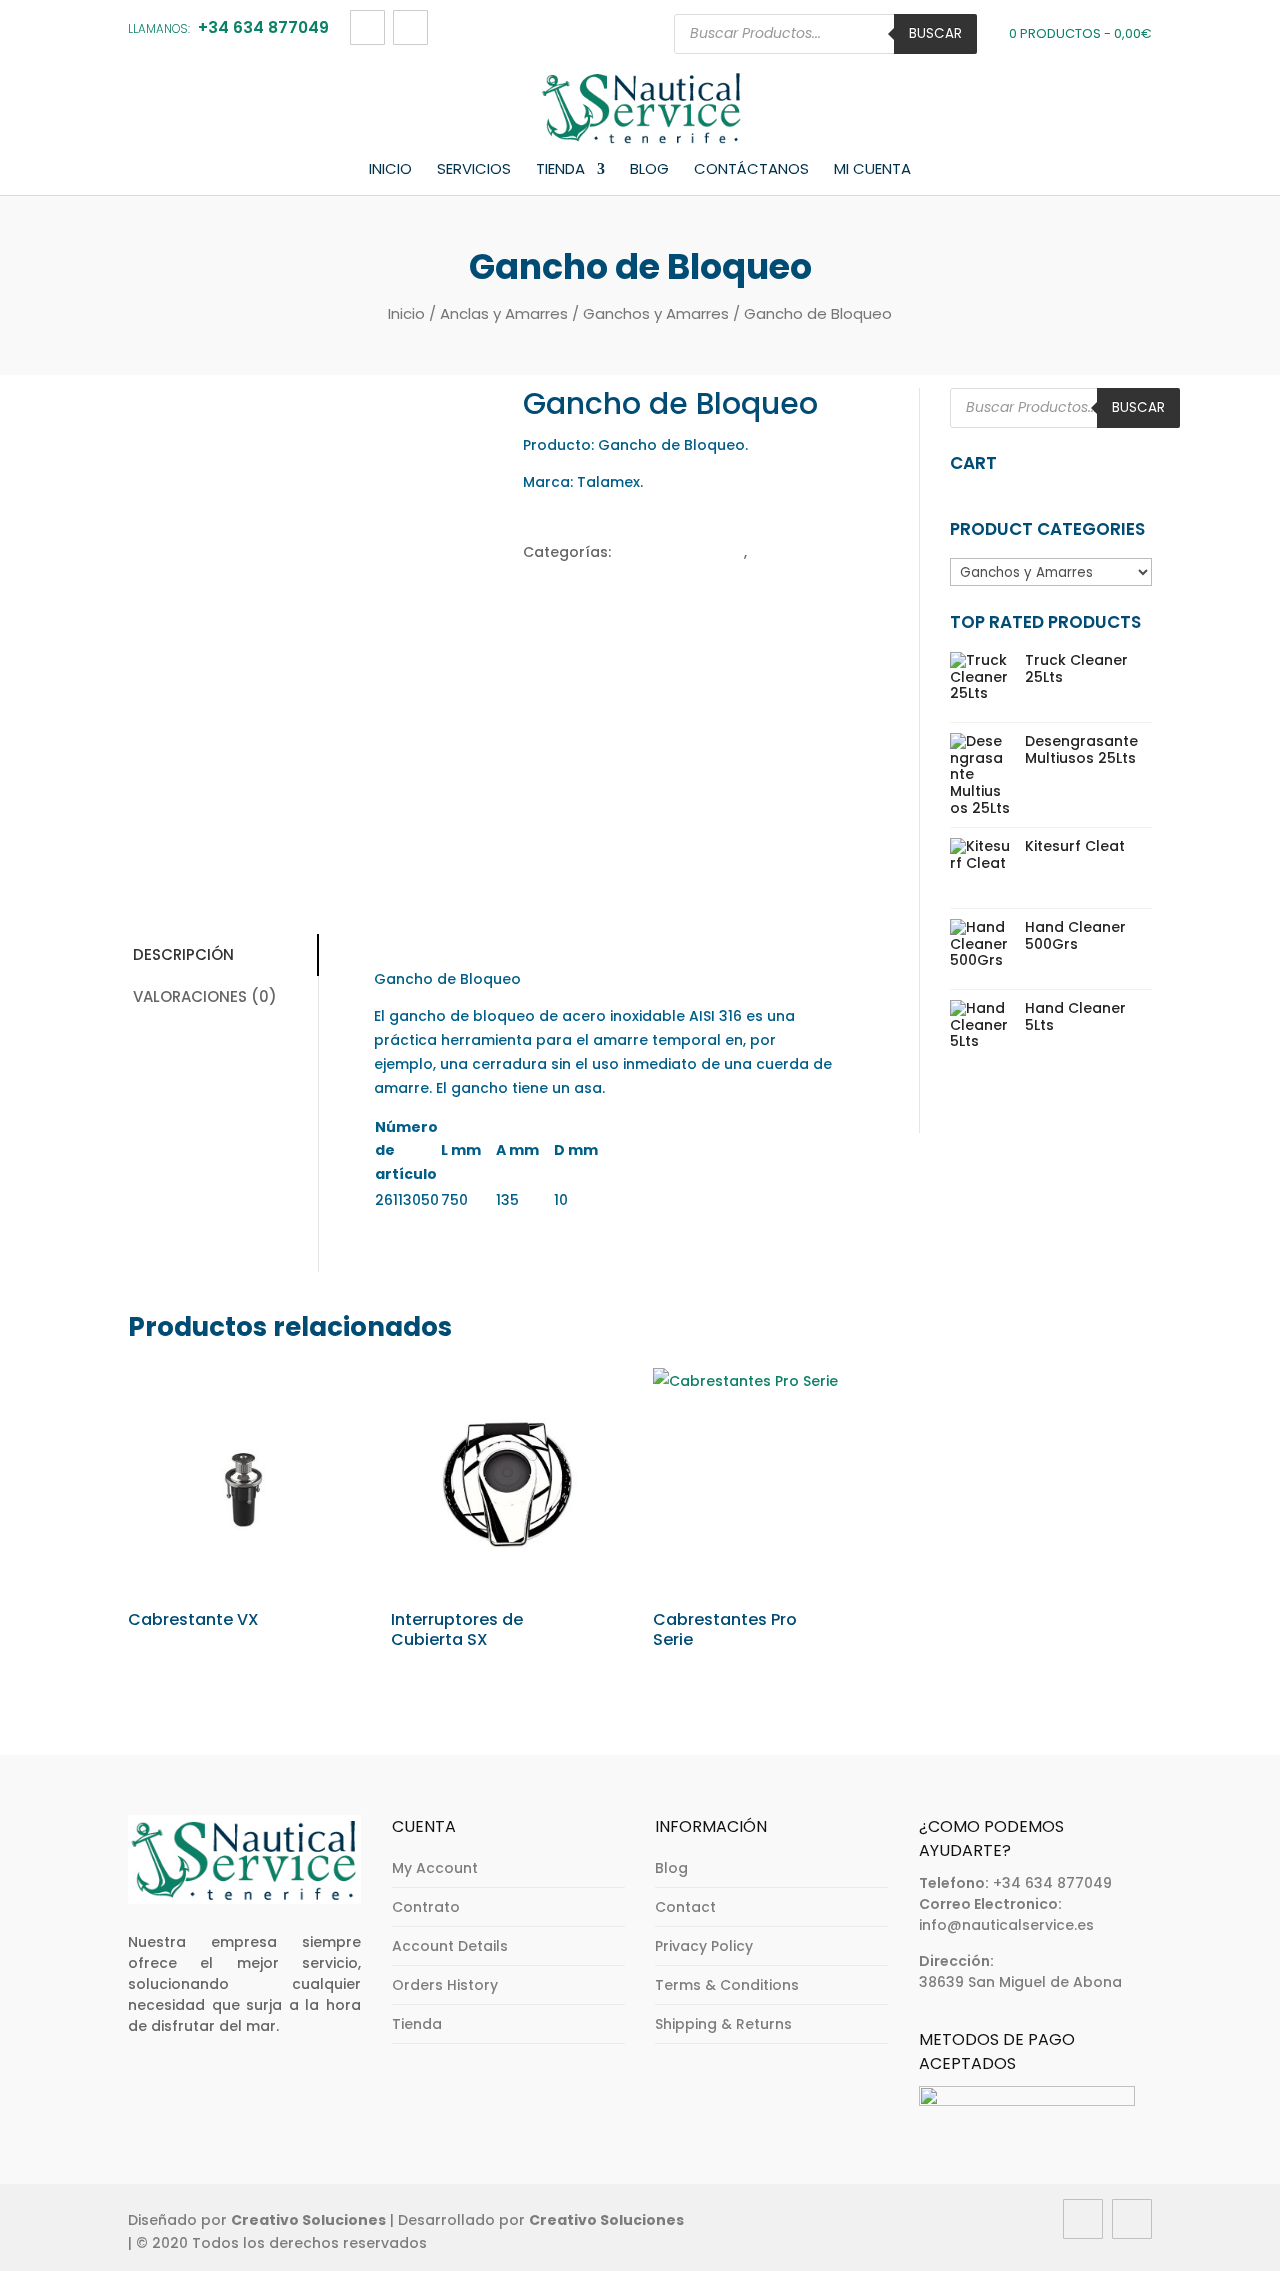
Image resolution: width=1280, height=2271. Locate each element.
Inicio (390, 170)
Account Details (450, 1946)
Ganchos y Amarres (656, 313)
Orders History (445, 1985)
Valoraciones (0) (205, 996)
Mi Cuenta (872, 170)
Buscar (935, 33)
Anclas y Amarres (504, 313)
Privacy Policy (704, 1946)
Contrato (426, 1907)
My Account (435, 1868)
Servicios (474, 170)
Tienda (560, 170)
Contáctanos (751, 170)
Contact (685, 1907)
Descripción (183, 954)
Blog (649, 170)
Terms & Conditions (727, 1985)
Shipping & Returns (723, 2024)
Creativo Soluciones (308, 2220)
